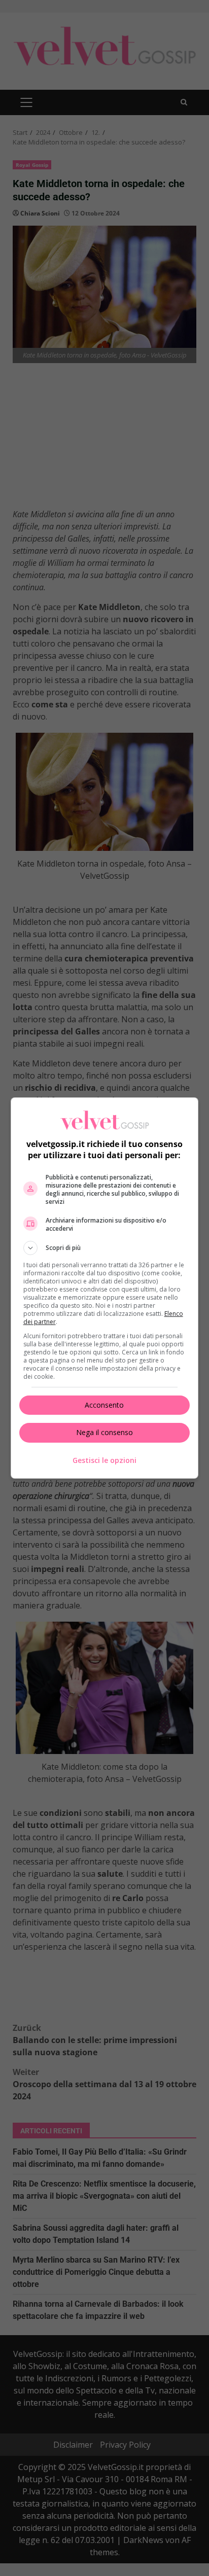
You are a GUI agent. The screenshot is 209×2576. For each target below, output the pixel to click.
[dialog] (105, 1288)
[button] (105, 1248)
